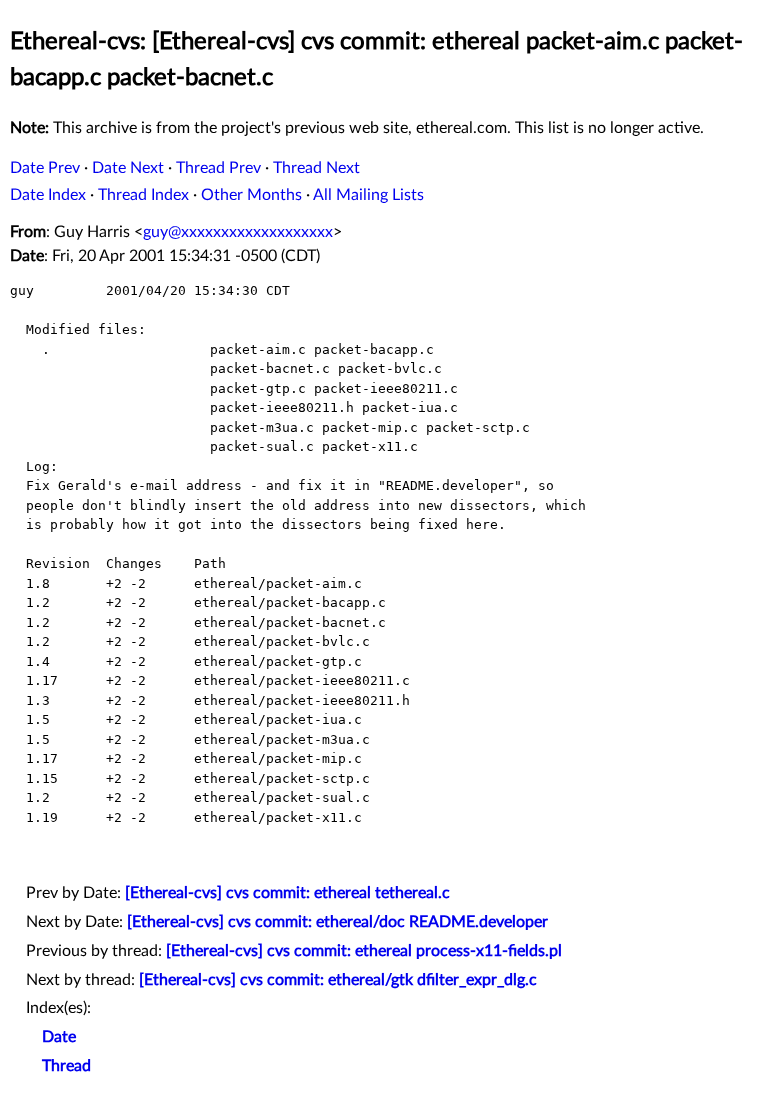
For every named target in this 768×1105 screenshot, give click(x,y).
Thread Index (143, 195)
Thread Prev (218, 168)
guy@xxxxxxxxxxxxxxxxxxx (238, 232)
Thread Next (316, 168)
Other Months (251, 195)
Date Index (48, 195)
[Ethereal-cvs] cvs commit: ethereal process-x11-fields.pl (364, 951)
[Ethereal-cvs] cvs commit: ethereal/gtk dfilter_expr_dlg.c (338, 980)
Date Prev (45, 168)
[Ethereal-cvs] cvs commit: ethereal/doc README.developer (337, 922)
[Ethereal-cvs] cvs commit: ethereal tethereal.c (287, 893)
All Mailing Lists (368, 195)
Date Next (128, 168)
